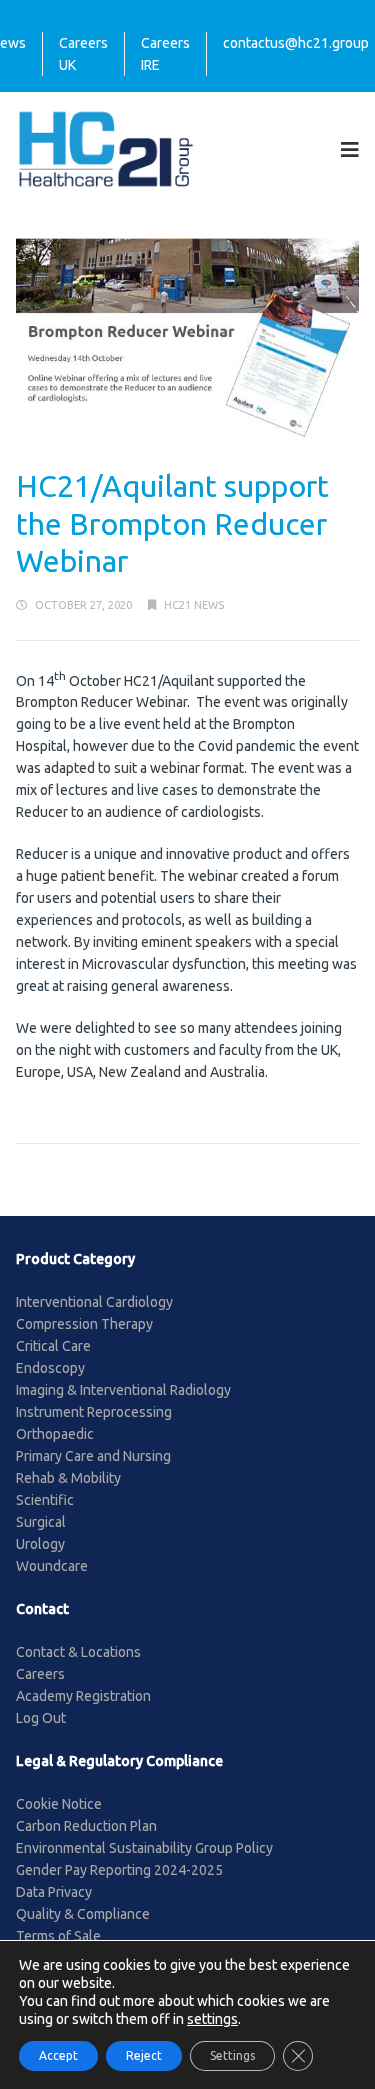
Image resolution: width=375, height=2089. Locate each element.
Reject (144, 2055)
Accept (58, 2055)
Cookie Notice (59, 1804)
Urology (40, 1544)
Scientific (45, 1500)
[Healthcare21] (106, 148)
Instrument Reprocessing (94, 1412)
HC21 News (194, 605)
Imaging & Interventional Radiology (123, 1390)
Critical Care (53, 1346)
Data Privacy (54, 1892)
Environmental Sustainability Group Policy (144, 1848)
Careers (40, 1674)
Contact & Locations (78, 1652)
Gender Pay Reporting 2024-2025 (119, 1870)
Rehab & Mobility (68, 1478)
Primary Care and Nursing (93, 1456)
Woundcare (52, 1566)
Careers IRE (165, 54)
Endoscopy (50, 1368)
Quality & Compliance (83, 1914)
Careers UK (83, 54)
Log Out (41, 1718)
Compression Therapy (84, 1324)
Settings (232, 2055)
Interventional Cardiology (94, 1302)
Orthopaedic (55, 1434)
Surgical (41, 1522)
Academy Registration (83, 1696)
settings (212, 2019)
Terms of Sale (58, 1936)
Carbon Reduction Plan (86, 1826)
